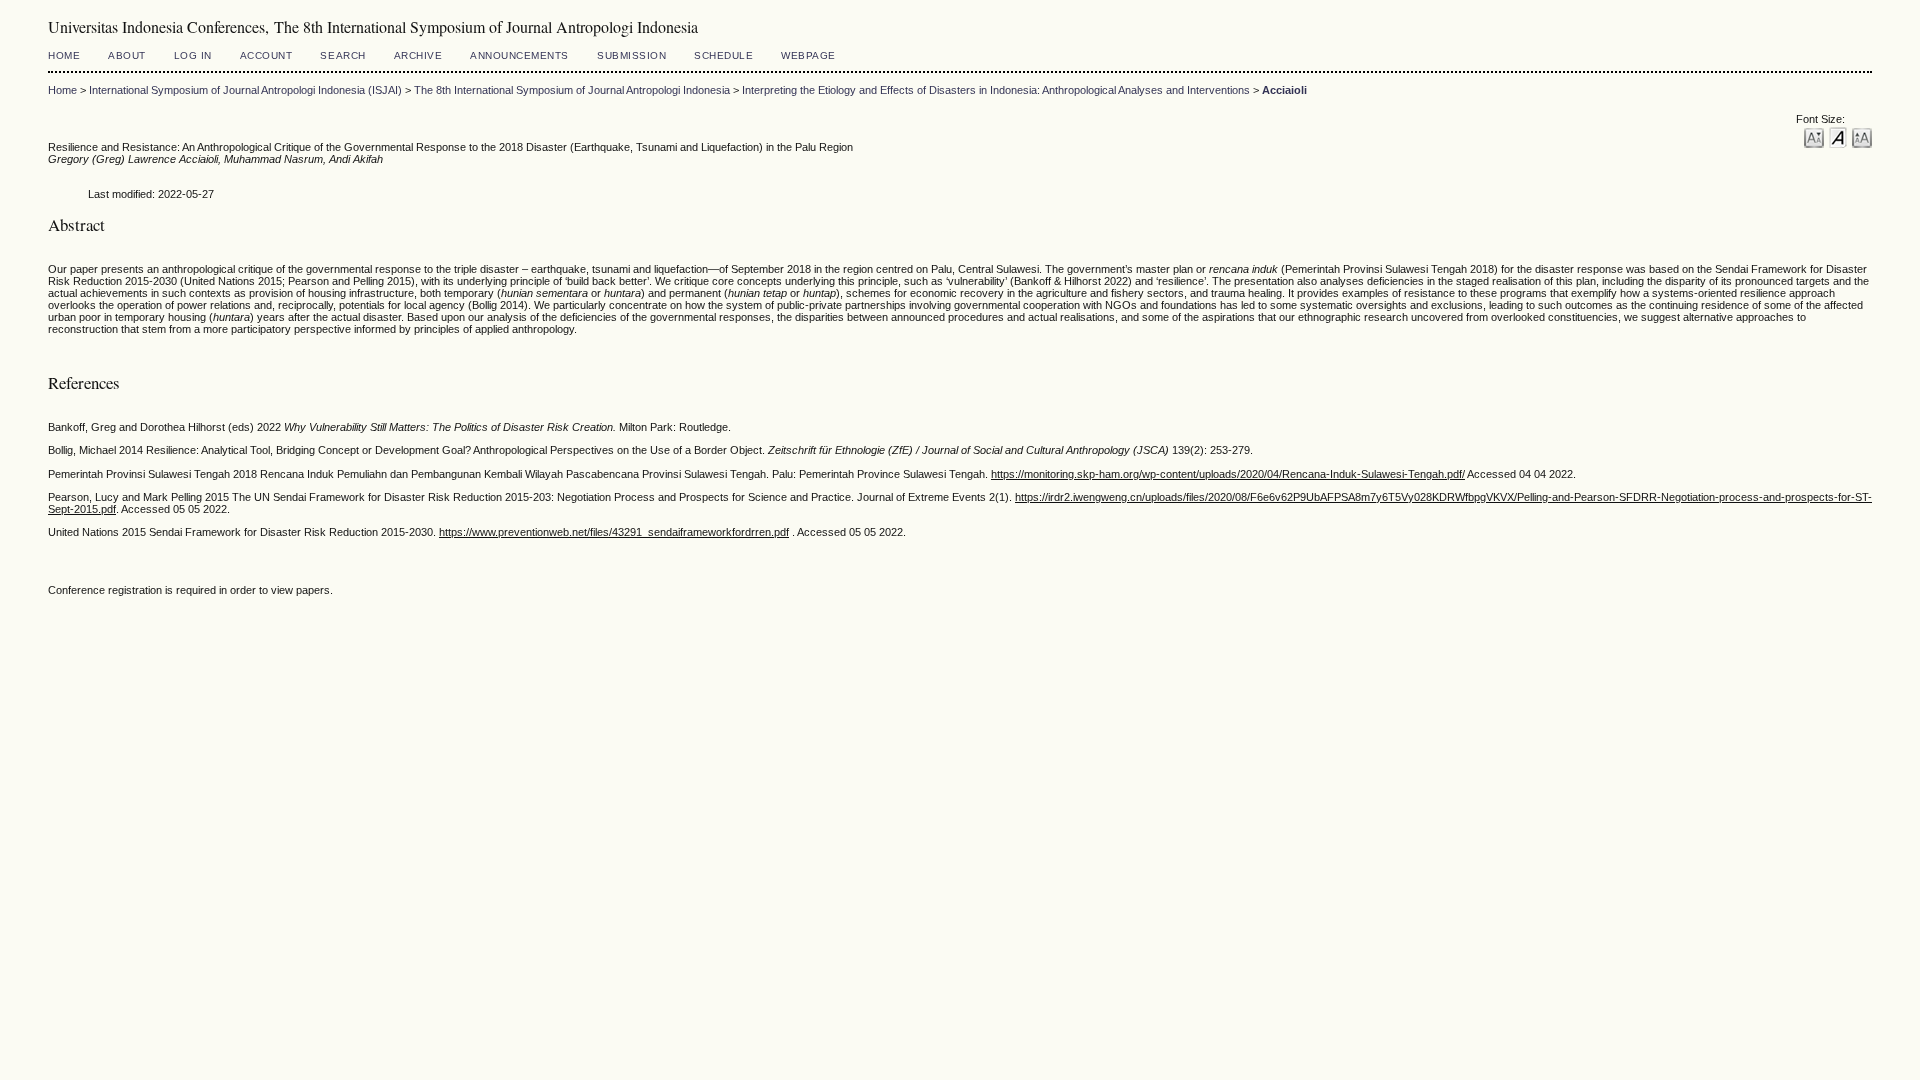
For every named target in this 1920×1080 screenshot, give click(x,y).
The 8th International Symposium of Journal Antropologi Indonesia (572, 90)
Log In (193, 55)
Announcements (519, 55)
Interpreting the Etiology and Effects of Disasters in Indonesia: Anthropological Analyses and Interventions (996, 90)
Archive (418, 55)
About (127, 55)
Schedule (723, 55)
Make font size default (1838, 136)
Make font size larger (1862, 136)
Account (266, 55)
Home (64, 55)
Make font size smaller (1814, 136)
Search (342, 55)
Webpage (808, 55)
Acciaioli (1284, 90)
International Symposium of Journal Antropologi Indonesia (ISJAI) (245, 90)
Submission (631, 55)
